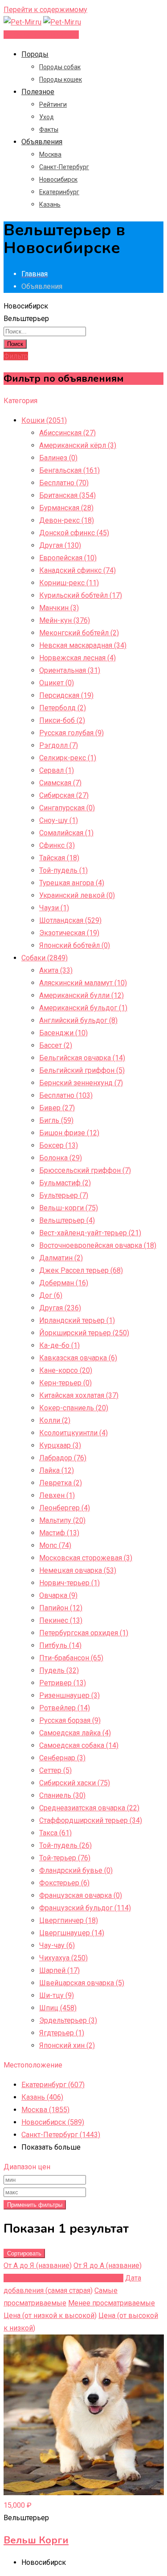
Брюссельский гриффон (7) (85, 1170)
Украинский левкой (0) (77, 895)
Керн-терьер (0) (65, 1383)
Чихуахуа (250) (63, 1958)
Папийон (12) (61, 1608)
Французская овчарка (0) (81, 1895)
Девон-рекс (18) (67, 520)
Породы (35, 54)
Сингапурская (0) (67, 808)
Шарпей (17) (59, 1970)
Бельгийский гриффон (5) (82, 1070)
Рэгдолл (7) (59, 745)
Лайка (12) (57, 1470)
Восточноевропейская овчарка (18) (98, 1245)
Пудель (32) (59, 1670)
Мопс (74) (55, 1545)
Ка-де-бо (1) (59, 1345)
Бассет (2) (56, 1045)
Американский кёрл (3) (78, 445)
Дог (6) (51, 1295)
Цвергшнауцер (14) (72, 1933)
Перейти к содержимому (45, 10)
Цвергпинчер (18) (69, 1920)
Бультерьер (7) (64, 1195)
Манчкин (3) (59, 608)
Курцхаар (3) (60, 1445)
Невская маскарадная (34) (83, 645)
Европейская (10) (68, 558)
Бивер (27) (57, 1108)
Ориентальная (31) (70, 670)
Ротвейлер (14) (65, 1708)
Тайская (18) (59, 858)
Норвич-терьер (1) (69, 1583)
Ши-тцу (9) (57, 1995)
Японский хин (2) (67, 2045)
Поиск (15, 344)
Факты (49, 129)
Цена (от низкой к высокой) (50, 2315)
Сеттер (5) (55, 1770)
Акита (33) (56, 970)
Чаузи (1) (54, 908)
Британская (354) (67, 495)
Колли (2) (55, 1420)
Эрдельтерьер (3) (68, 2020)
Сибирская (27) (64, 795)
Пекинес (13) (61, 1620)
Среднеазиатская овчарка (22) (89, 1808)
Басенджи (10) (63, 1033)
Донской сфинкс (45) (74, 533)
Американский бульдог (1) (83, 1008)
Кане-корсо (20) (66, 1370)
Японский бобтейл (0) (75, 945)
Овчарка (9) (58, 1595)
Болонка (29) (61, 1158)
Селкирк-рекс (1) (68, 758)
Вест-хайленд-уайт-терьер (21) (90, 1233)
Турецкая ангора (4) (72, 883)
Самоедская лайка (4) (75, 1733)
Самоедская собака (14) (79, 1745)
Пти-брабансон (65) (71, 1658)
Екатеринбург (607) (53, 2085)
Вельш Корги (36, 2540)
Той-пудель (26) (65, 1845)
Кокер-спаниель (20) (74, 1408)
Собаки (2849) (45, 958)
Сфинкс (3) (57, 845)
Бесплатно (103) (66, 1095)
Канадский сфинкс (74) (77, 570)
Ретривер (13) (63, 1683)
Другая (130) (60, 545)
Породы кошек (61, 79)
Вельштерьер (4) (67, 1220)
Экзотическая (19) (69, 933)
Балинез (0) (58, 458)
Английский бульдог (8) (78, 1020)
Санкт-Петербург (64, 167)
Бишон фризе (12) (69, 1133)
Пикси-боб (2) (62, 720)
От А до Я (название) (38, 2265)
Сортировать (24, 2253)
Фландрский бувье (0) (76, 1870)
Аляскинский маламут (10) (83, 983)
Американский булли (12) (81, 995)
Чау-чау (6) (57, 1945)
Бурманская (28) (66, 508)
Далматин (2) (61, 1258)
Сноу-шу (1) (59, 820)
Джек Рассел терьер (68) (81, 1270)
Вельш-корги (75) (69, 1208)
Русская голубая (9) (71, 733)
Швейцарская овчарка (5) (82, 1983)
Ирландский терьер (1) (77, 1320)
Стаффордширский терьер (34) (91, 1820)
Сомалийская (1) (66, 833)
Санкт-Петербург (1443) (61, 2135)
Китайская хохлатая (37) (79, 1395)
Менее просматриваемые (112, 2303)
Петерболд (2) (63, 708)
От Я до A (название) (108, 2265)
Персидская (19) (66, 695)
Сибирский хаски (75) (75, 1783)
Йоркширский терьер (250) (84, 1333)
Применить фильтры (35, 2205)
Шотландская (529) (70, 920)
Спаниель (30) (62, 1795)
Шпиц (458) (58, 2008)
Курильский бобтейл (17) (81, 595)
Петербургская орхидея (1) (84, 1633)
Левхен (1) (57, 1495)
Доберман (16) (64, 1283)
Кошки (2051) (44, 420)
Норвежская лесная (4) (77, 658)
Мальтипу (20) (62, 1520)
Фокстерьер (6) (64, 1883)
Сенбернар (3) (62, 1758)
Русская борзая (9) (70, 1720)
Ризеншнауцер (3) (69, 1695)
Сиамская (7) (60, 783)
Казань (50, 204)
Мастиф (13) (59, 1533)
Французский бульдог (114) (85, 1908)
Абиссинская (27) (67, 433)
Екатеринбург (59, 192)
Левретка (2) (61, 1483)
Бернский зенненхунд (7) (81, 1083)
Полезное (38, 92)
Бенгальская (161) (69, 470)
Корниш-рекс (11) (69, 583)
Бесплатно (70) (64, 483)
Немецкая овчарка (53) (78, 1570)
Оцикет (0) (57, 683)
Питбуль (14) (60, 1645)
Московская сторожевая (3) (86, 1558)
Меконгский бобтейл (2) (79, 633)
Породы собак (60, 67)
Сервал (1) (57, 770)
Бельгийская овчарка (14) (82, 1058)
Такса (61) (55, 1833)
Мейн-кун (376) (65, 620)
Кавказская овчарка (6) (78, 1358)
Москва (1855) (45, 2110)
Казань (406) (42, 2097)
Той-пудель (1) (63, 870)
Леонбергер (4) (65, 1508)
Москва (50, 154)
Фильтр (16, 356)
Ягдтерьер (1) (62, 2033)
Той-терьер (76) (65, 1858)
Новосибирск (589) (53, 2122)
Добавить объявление (41, 35)
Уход (47, 117)
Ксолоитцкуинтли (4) (73, 1433)
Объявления (42, 142)
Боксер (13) (59, 1145)
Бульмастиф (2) (65, 1183)
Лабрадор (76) (63, 1458)
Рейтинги (53, 104)
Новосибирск (58, 179)
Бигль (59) (56, 1120)
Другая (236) (60, 1308)
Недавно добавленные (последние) (63, 2278)
